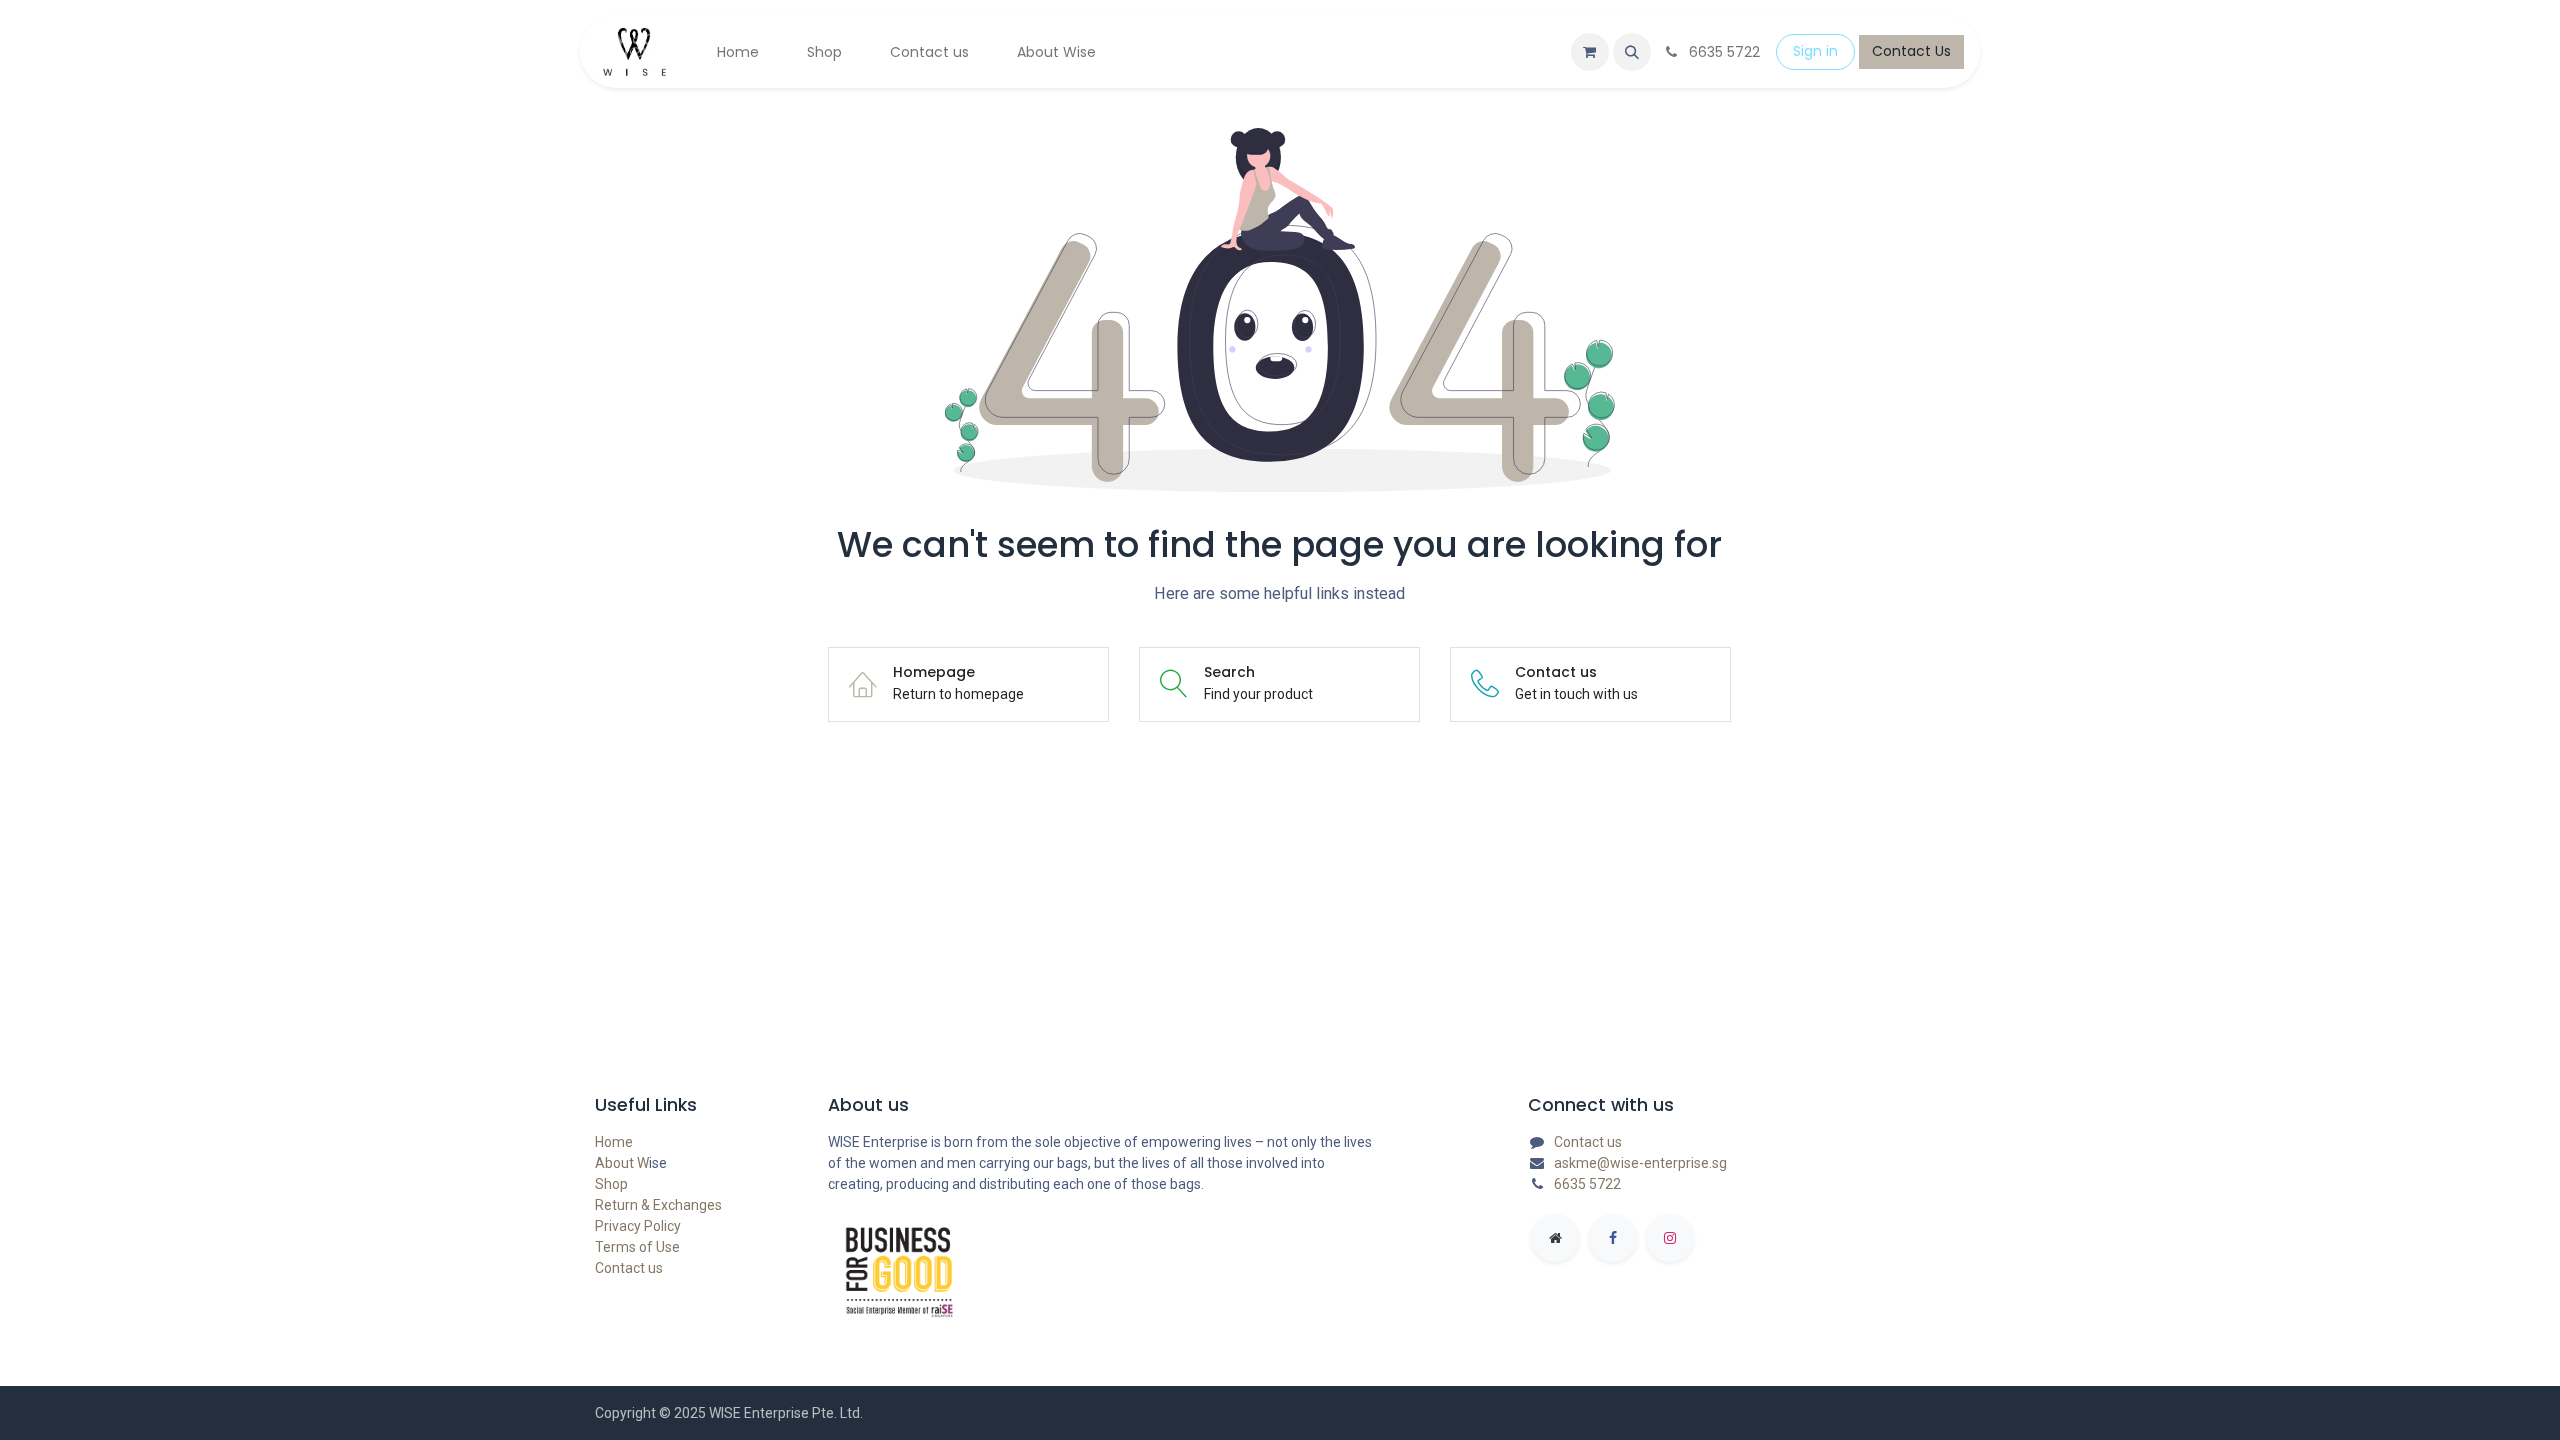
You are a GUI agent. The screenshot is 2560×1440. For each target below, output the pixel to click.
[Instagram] (1670, 1238)
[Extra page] (1555, 1238)
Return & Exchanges (658, 1205)
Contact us (629, 1268)
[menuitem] (738, 52)
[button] (1632, 52)
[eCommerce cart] (1590, 52)
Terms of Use (637, 1247)
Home (614, 1142)
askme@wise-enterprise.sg (1640, 1163)
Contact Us (1911, 51)
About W (622, 1163)
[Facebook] (1613, 1238)
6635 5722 (1587, 1184)
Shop (611, 1184)
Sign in (1815, 51)
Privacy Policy (638, 1226)
